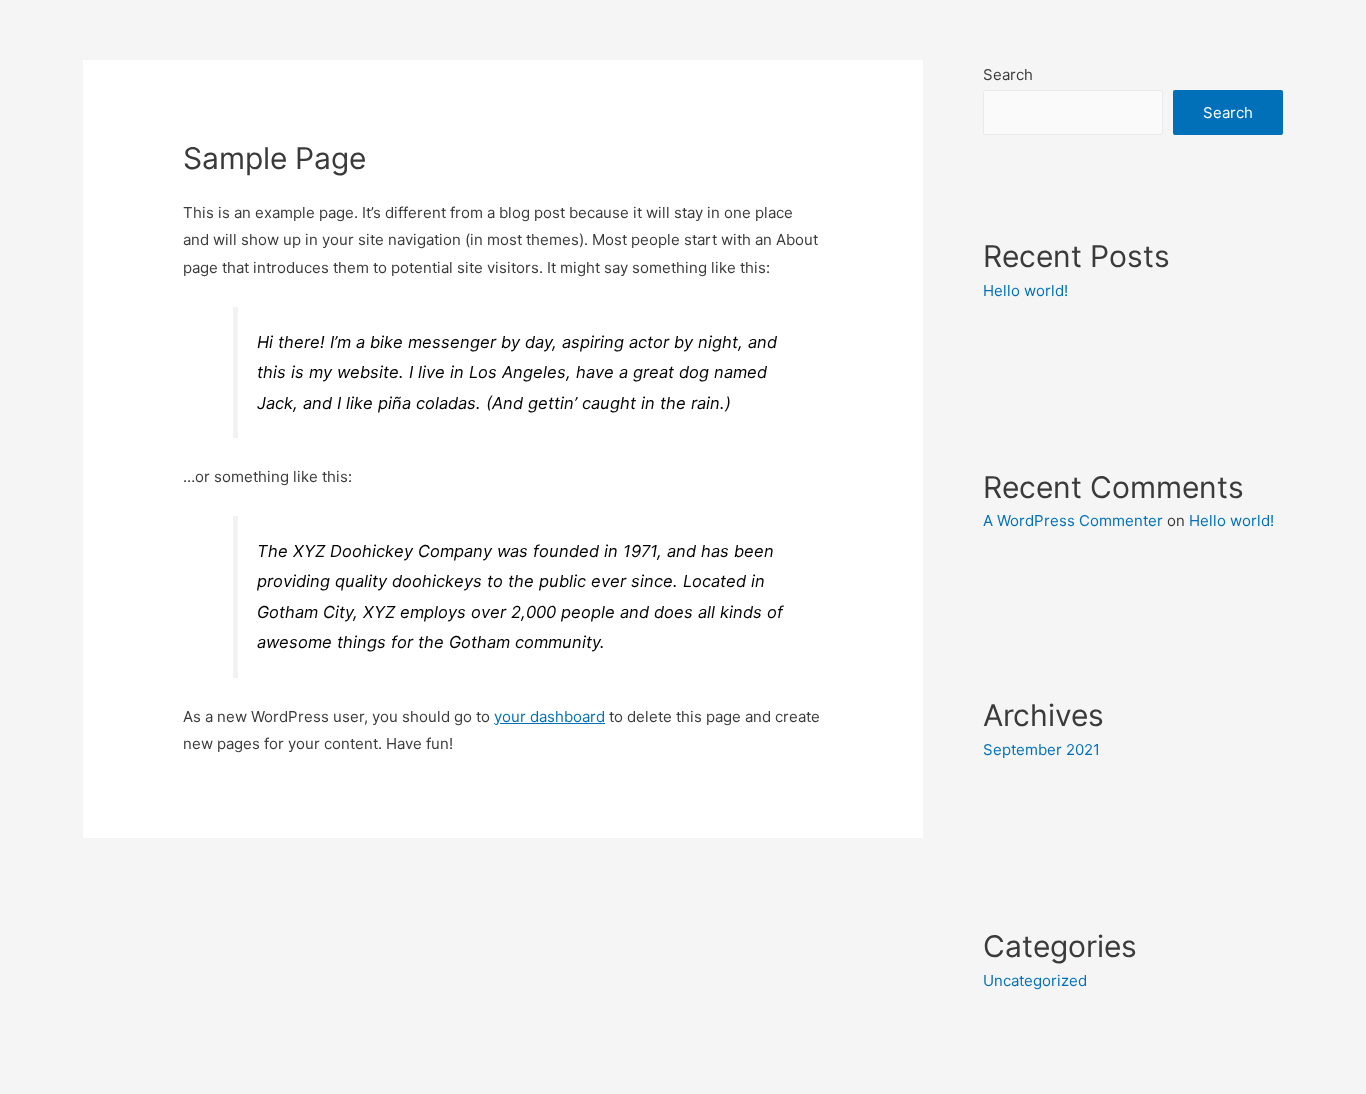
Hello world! (1025, 290)
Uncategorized (1035, 980)
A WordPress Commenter (1073, 520)
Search (1008, 74)
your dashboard (549, 716)
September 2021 (1041, 749)
